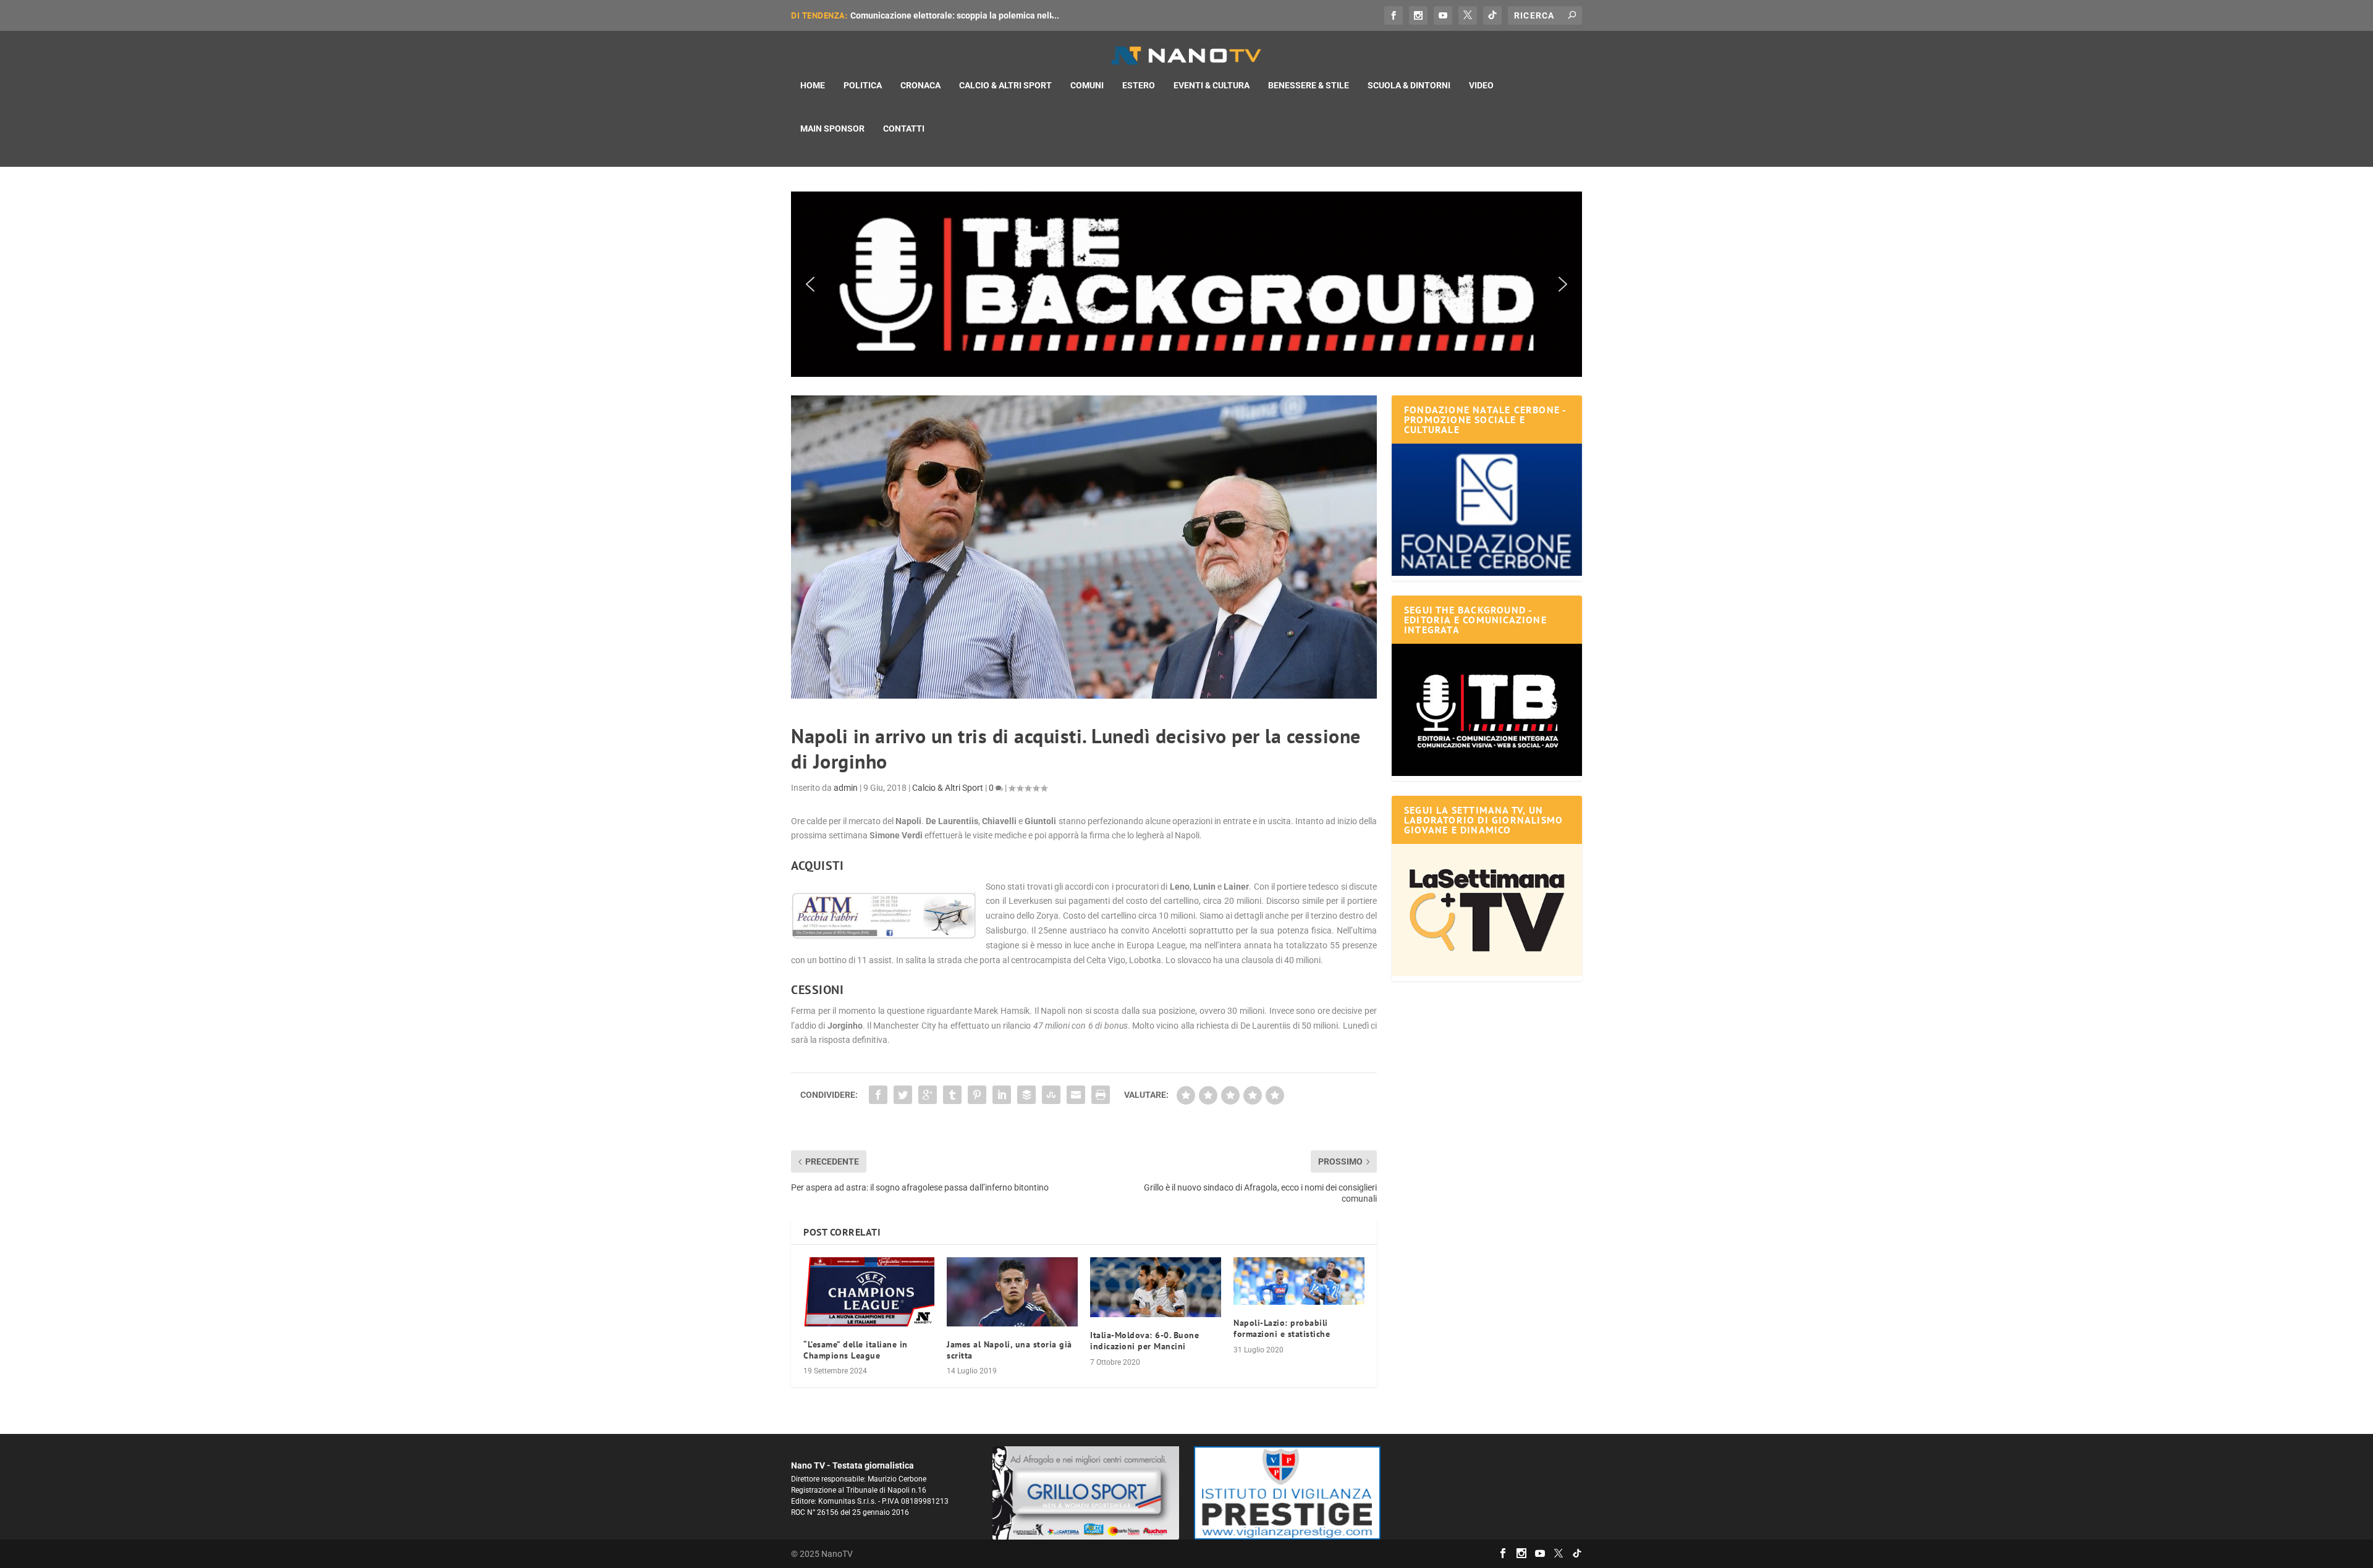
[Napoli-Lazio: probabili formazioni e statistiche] (1299, 1281)
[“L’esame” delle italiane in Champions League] (869, 1292)
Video (1481, 85)
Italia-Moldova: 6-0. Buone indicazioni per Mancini (1144, 1341)
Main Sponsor (832, 129)
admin (846, 788)
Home (813, 85)
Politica (863, 85)
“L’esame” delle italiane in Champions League (856, 1350)
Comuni (1087, 85)
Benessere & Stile (1309, 85)
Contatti (904, 129)
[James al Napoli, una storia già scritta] (1012, 1292)
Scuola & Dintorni (1409, 85)
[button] (1186, 284)
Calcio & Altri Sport (1005, 85)
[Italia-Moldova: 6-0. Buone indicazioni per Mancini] (1156, 1287)
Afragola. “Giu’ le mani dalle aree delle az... (935, 15)
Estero (1139, 85)
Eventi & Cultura (1212, 85)
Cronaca (920, 85)
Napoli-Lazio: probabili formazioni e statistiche (1282, 1328)
